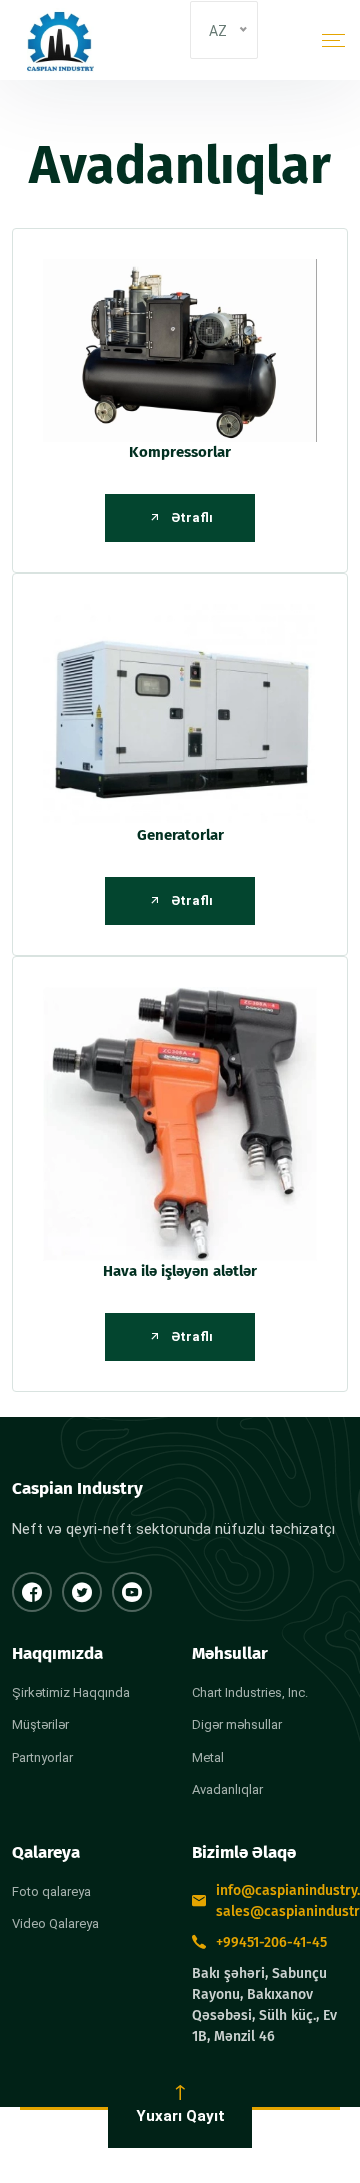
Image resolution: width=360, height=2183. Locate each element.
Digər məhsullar (237, 1724)
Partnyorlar (42, 1757)
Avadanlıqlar (227, 1789)
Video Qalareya (55, 1923)
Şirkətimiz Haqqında (71, 1692)
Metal (208, 1757)
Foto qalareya (51, 1891)
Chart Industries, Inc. (250, 1692)
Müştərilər (40, 1724)
